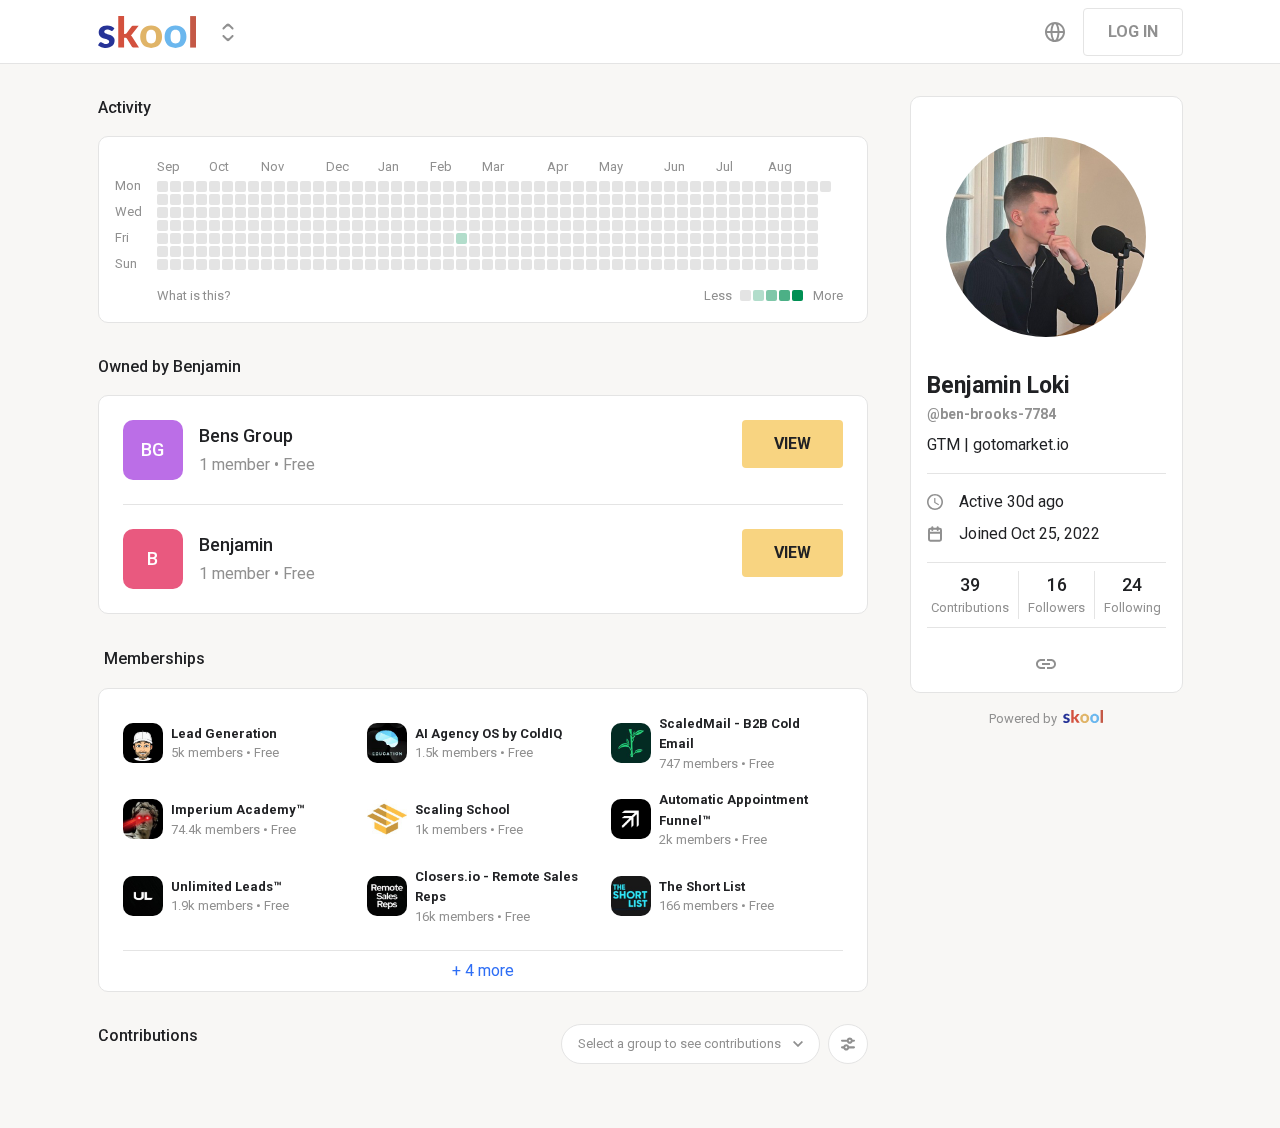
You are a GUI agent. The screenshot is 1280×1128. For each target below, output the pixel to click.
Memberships (154, 658)
